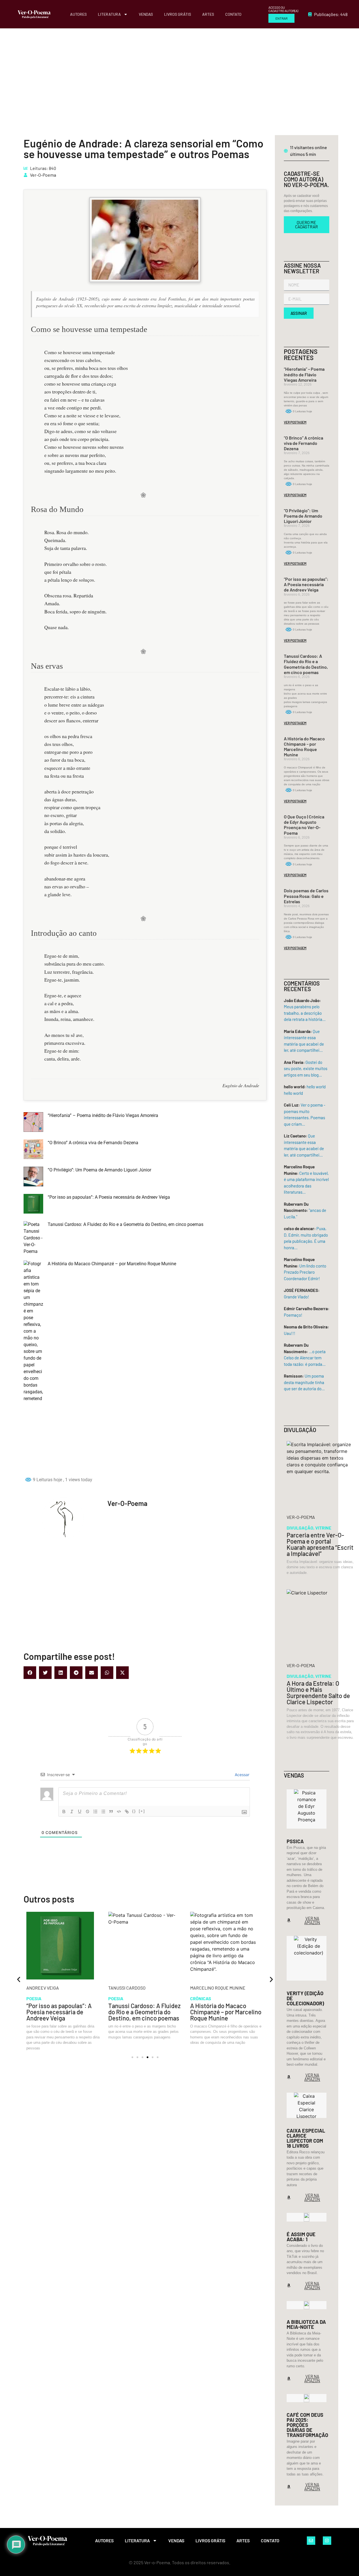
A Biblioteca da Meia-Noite (306, 2324)
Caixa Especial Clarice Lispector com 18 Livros (306, 2138)
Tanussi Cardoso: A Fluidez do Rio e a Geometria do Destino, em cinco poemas (126, 1224)
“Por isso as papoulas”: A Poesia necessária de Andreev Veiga (109, 1197)
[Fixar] (88, 1812)
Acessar (241, 1775)
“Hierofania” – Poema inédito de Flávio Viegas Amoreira (103, 1115)
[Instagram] (327, 2541)
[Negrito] (64, 1812)
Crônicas (119, 1998)
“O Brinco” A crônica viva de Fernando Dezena (93, 1143)
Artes (208, 14)
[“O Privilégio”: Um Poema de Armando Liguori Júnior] (33, 1177)
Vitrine (323, 1528)
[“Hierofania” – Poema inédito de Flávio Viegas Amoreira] (33, 1123)
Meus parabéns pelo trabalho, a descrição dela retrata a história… (305, 1013)
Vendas (146, 14)
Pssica (295, 1841)
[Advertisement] (179, 70)
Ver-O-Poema (43, 175)
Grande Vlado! (296, 1297)
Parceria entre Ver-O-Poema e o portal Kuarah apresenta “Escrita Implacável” (320, 1544)
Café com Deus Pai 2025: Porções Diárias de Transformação (307, 2425)
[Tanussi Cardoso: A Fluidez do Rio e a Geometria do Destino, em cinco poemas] (33, 1238)
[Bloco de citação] (111, 1812)
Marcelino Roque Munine (136, 1988)
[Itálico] (72, 1812)
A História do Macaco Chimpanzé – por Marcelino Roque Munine (112, 1264)
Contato (233, 14)
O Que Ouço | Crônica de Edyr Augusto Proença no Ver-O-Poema (304, 825)
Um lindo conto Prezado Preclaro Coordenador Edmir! (305, 1272)
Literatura (109, 14)
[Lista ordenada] (95, 1812)
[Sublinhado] (80, 1812)
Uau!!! (290, 1333)
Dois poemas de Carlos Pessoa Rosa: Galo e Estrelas (306, 896)
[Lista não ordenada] (103, 1812)
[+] (142, 1811)
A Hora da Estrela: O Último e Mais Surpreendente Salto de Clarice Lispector (318, 1692)
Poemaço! (293, 1315)
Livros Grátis (178, 14)
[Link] (127, 1812)
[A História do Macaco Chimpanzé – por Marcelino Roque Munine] (33, 1365)
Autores (78, 14)
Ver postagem (295, 422)
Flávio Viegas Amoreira (216, 1988)
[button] (30, 1673)
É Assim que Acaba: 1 (301, 2237)
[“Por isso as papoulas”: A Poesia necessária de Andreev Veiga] (33, 1205)
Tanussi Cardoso (45, 1988)
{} (134, 1811)
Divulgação (300, 1528)
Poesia (34, 1998)
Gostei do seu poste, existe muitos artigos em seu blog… (306, 1069)
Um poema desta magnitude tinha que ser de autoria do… (304, 1382)
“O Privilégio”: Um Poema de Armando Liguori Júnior (99, 1170)
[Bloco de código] (119, 1812)
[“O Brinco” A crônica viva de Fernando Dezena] (33, 1150)
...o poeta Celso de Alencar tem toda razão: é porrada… (305, 1358)
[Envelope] (311, 2541)
